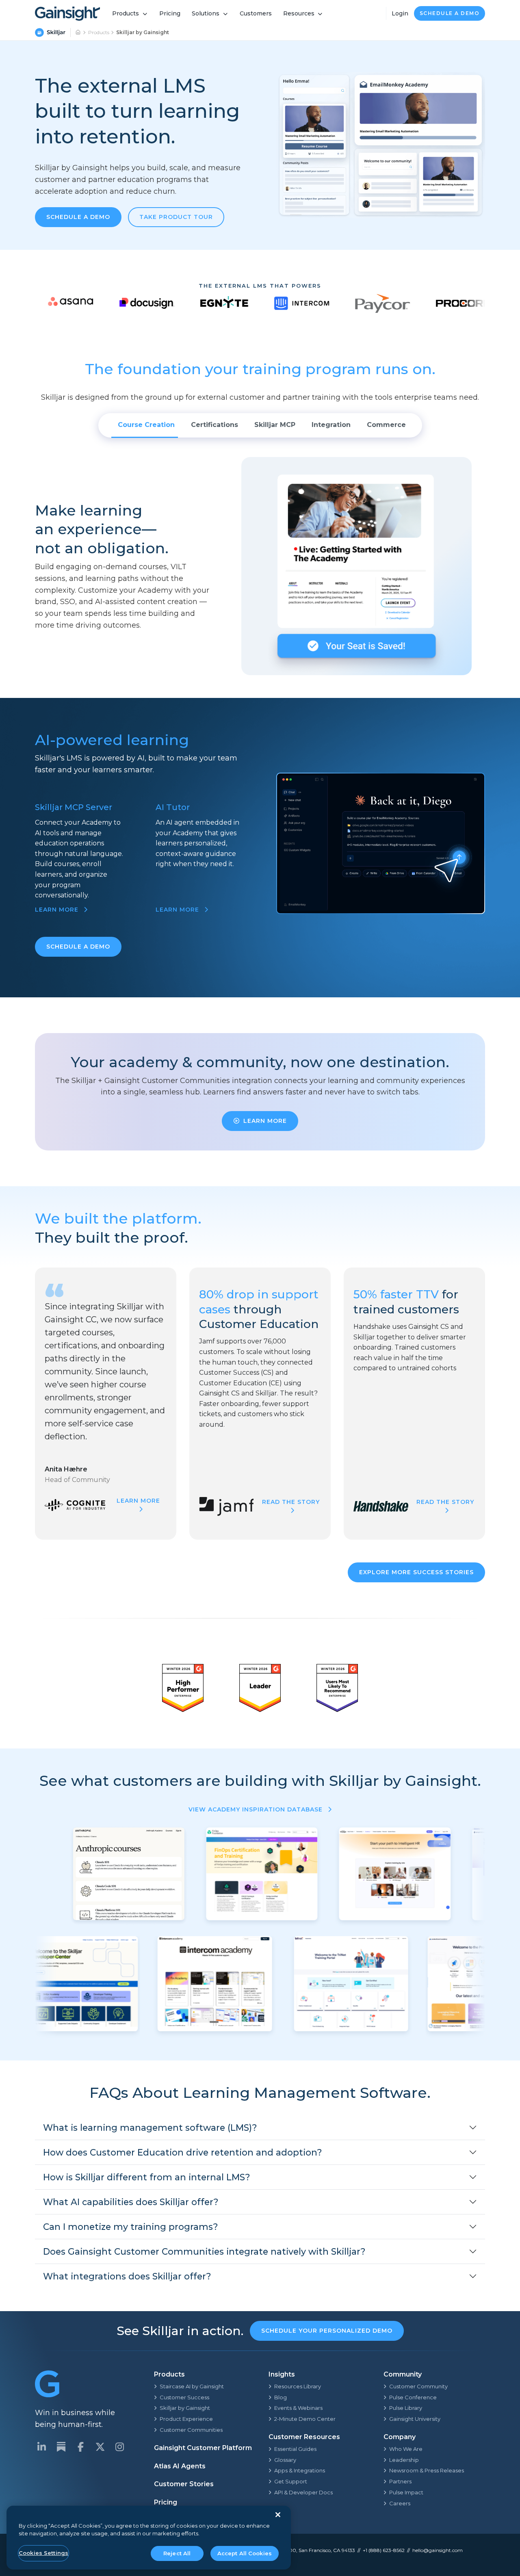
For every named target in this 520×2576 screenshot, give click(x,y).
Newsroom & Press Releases (427, 2470)
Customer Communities (191, 2430)
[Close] (278, 2515)
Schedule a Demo (450, 13)
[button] (260, 2128)
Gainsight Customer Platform (203, 2448)
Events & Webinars (298, 2408)
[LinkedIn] (41, 2447)
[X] (100, 2447)
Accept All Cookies (245, 2553)
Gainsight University (415, 2419)
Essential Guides (295, 2449)
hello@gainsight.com (438, 2550)
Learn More (265, 1121)
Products (126, 13)
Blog (281, 2397)
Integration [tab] (331, 425)
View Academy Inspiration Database (257, 1809)
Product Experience (186, 2419)
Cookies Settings (43, 2553)
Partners (400, 2481)
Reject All (177, 2553)
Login (400, 13)
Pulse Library (406, 2408)
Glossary (285, 2460)
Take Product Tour (176, 217)
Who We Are (406, 2449)
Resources (299, 13)
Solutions (206, 13)
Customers (256, 13)
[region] (149, 2538)
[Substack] (61, 2447)
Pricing (170, 13)
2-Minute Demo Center (305, 2419)
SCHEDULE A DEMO (78, 947)
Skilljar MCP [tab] (275, 425)
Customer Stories (184, 2484)
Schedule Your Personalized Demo (327, 2331)
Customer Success (184, 2397)
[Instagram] (119, 2447)
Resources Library (298, 2386)
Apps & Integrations (300, 2470)
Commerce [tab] (386, 425)
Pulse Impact (406, 2492)
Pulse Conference (413, 2397)
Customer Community (418, 2386)
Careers (400, 2503)
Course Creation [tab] (146, 425)
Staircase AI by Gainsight (192, 2386)
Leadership (404, 2460)
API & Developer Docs (303, 2492)
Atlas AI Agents (180, 2466)
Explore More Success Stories (416, 1572)
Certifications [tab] (214, 425)
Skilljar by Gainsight (185, 2408)
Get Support (291, 2481)
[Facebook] (80, 2447)
